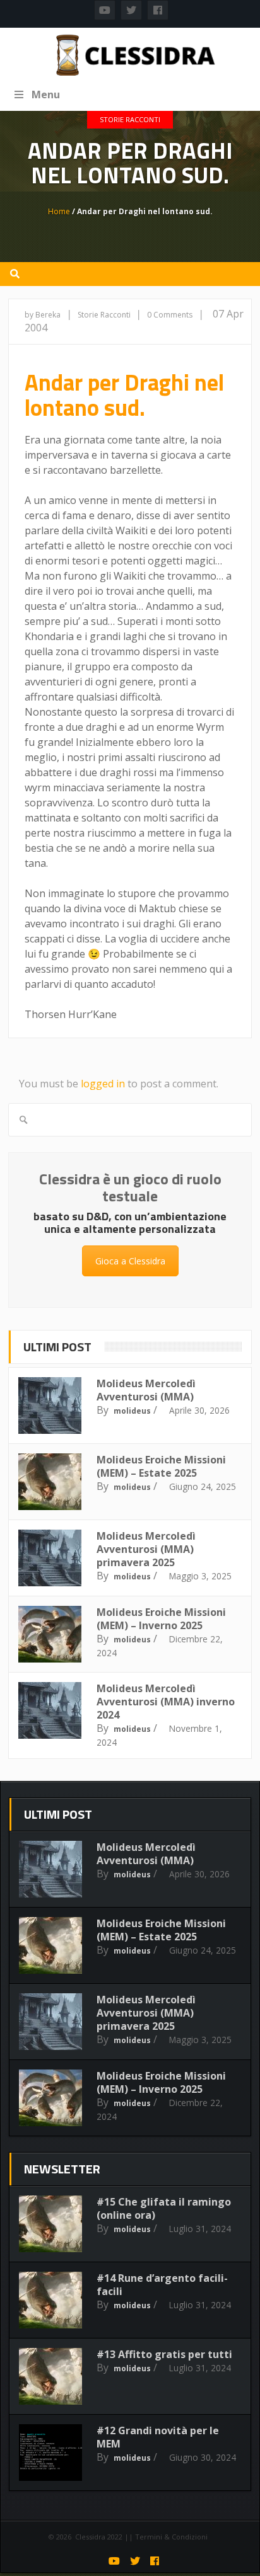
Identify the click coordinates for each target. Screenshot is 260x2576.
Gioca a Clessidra (130, 1261)
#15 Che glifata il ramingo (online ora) (164, 2208)
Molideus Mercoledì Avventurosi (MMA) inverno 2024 (166, 1702)
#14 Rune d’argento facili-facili (162, 2285)
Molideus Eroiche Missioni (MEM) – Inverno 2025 (161, 1619)
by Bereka (43, 315)
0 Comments (170, 315)
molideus (132, 1411)
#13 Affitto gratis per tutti (164, 2354)
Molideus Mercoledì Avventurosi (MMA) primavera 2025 (146, 1549)
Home (59, 211)
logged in (103, 1084)
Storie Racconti (130, 119)
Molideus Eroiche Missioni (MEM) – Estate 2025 (161, 1466)
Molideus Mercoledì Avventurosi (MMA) (146, 1390)
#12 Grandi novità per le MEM (158, 2437)
